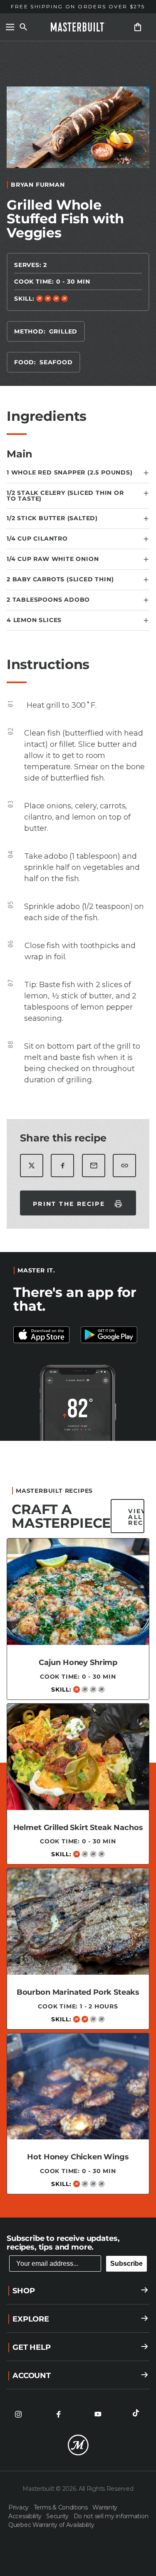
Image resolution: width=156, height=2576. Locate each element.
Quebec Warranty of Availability (51, 2525)
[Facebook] (58, 2414)
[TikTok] (138, 2414)
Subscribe (126, 2264)
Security (58, 2516)
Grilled (63, 331)
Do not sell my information (111, 2516)
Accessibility (26, 2516)
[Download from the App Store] (112, 1335)
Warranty (105, 2507)
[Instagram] (18, 2414)
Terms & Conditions (62, 2507)
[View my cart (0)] (138, 27)
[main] (78, 1125)
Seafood (56, 362)
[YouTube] (98, 2414)
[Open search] (23, 27)
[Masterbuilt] (78, 27)
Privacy (19, 2507)
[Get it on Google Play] (45, 1335)
